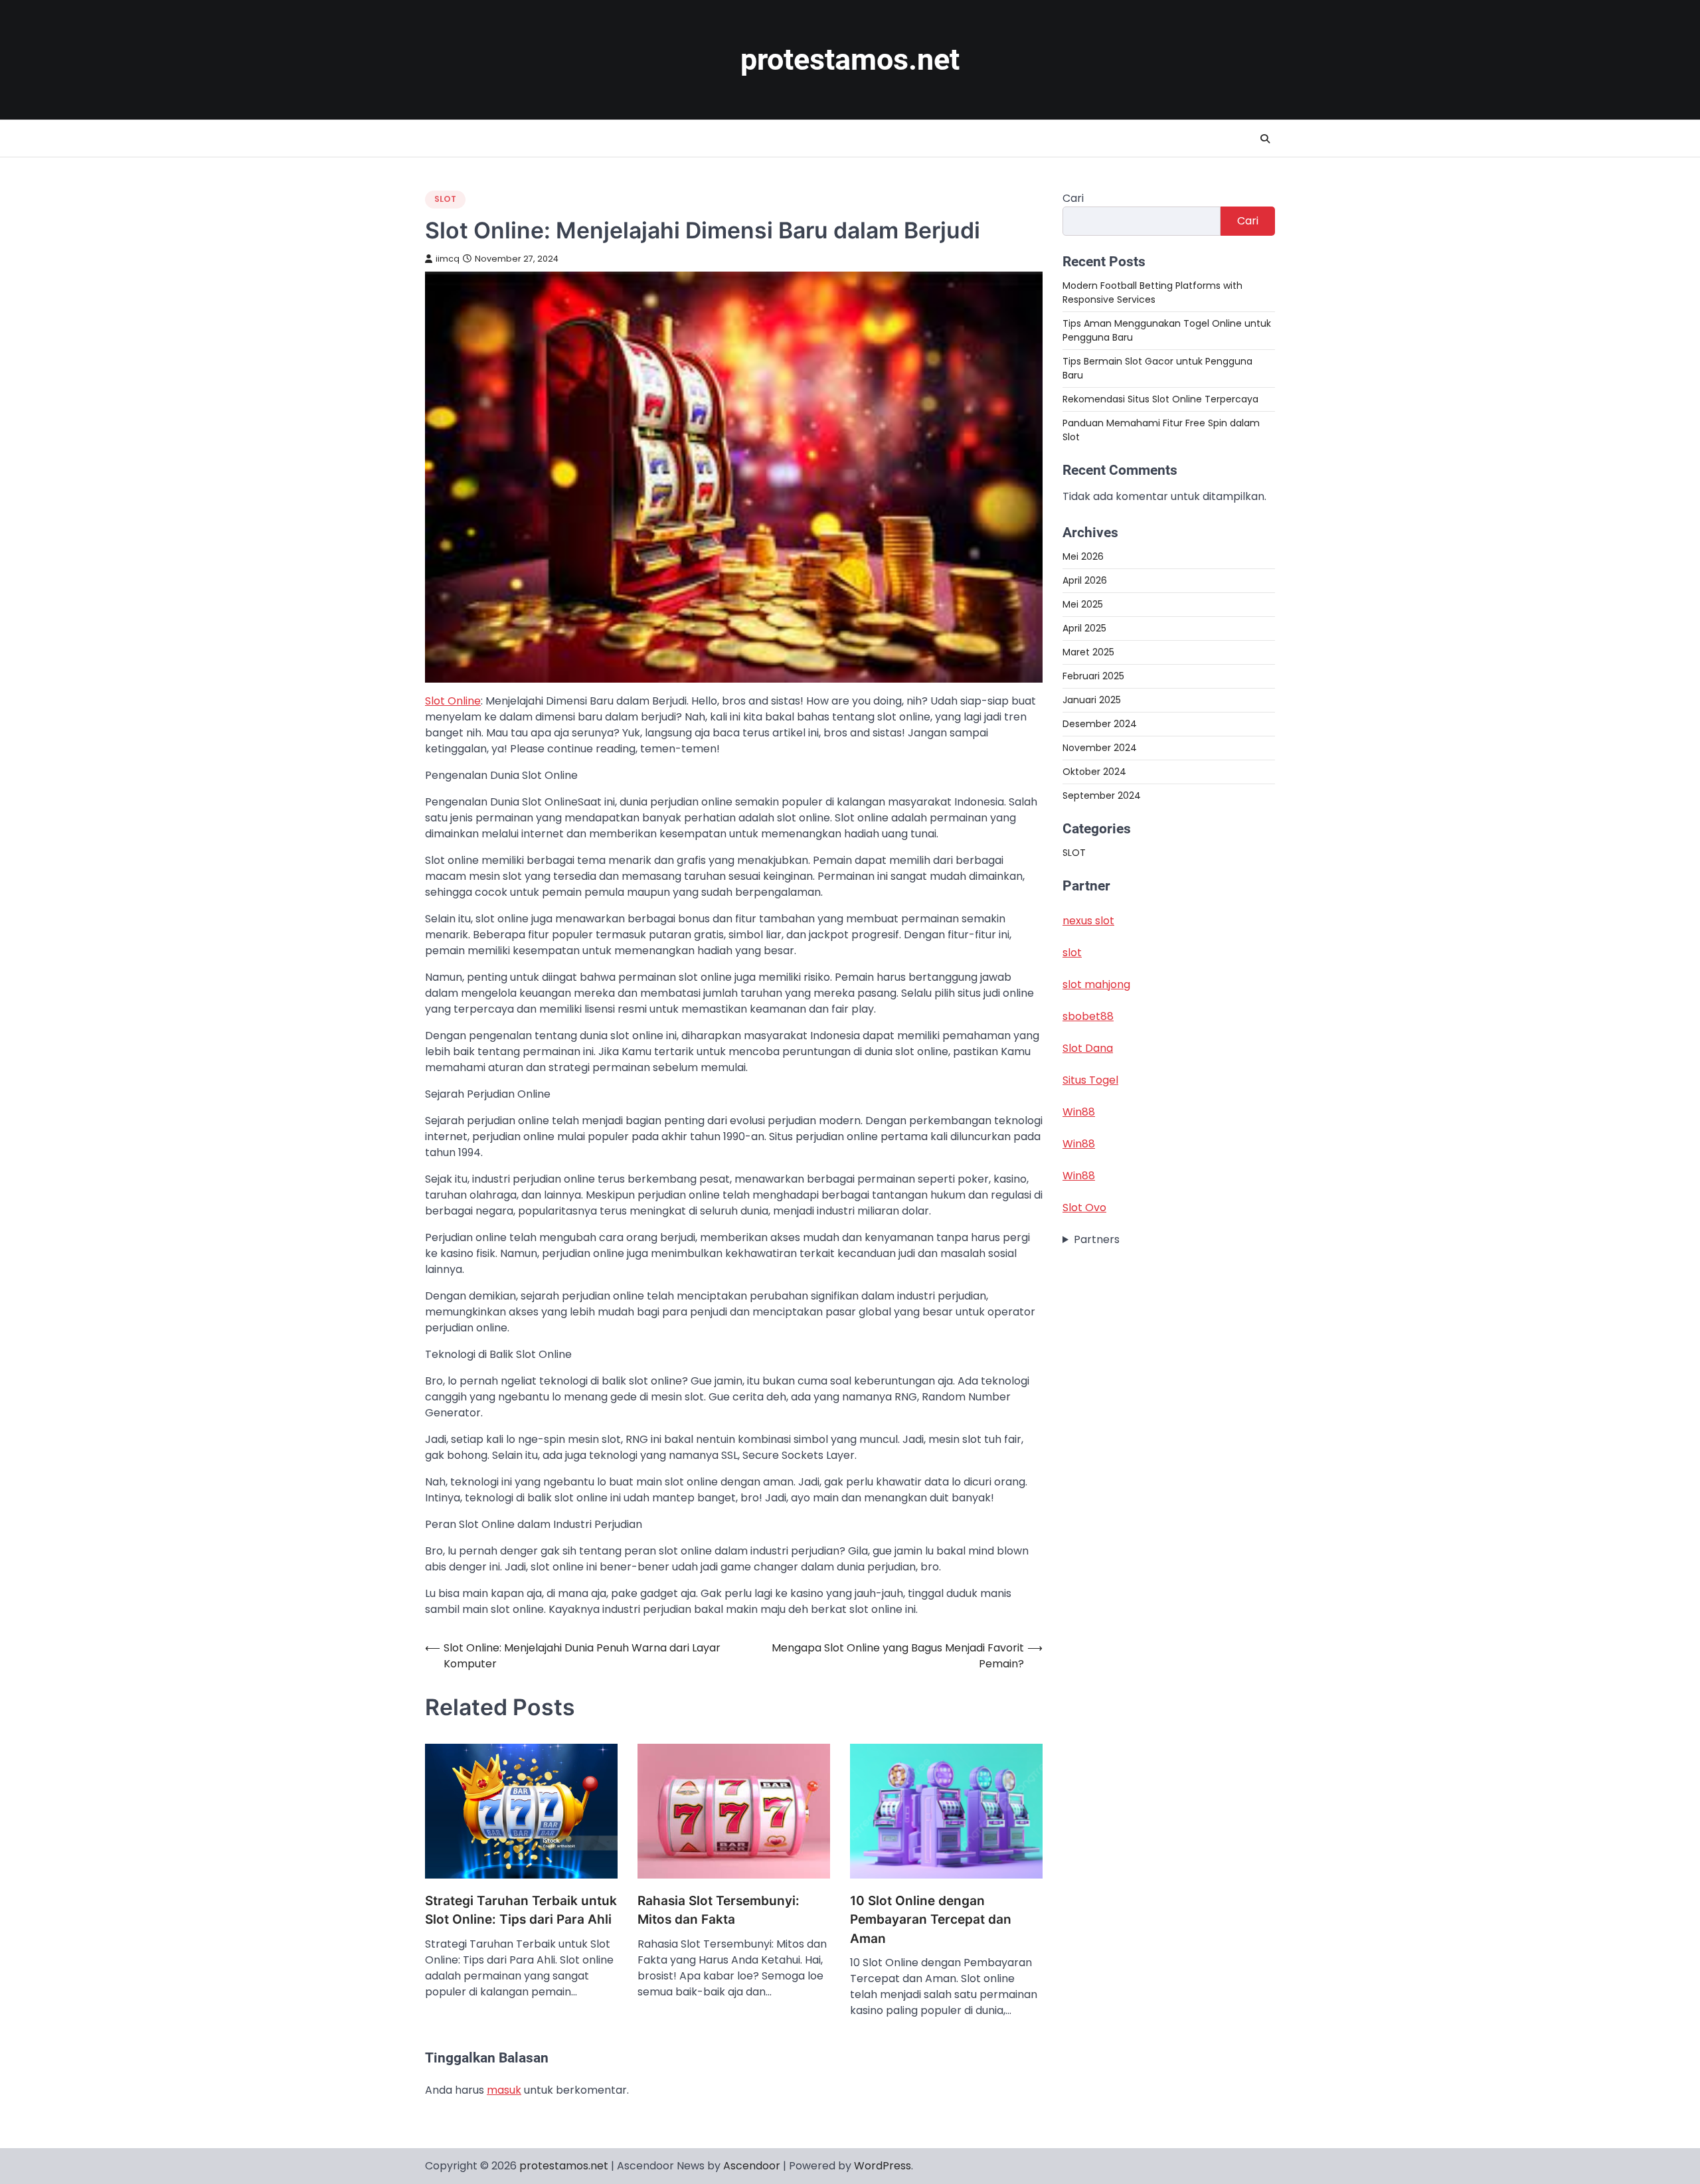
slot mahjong (1096, 984)
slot (1072, 953)
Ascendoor (752, 2166)
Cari (1073, 198)
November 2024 (1100, 748)
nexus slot (1088, 921)
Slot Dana (1088, 1048)
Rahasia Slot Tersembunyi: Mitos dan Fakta (719, 1910)
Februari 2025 (1093, 676)
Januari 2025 (1092, 700)
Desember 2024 (1100, 724)
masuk (504, 2090)
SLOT (445, 199)
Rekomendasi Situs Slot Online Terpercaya (1160, 399)
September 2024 (1102, 796)
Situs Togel (1090, 1080)
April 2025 (1084, 628)
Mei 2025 (1083, 604)
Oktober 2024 (1094, 772)
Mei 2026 (1083, 556)
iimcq (448, 259)
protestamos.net (850, 59)
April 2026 (1085, 580)
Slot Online (453, 701)
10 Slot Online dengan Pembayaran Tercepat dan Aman (931, 1920)
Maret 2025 (1088, 652)
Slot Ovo (1084, 1208)
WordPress (883, 2166)
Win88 (1079, 1112)
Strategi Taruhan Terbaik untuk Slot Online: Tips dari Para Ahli (521, 1910)
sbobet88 (1088, 1016)
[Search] (1265, 139)
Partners (1097, 1239)
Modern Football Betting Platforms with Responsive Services (1152, 293)
